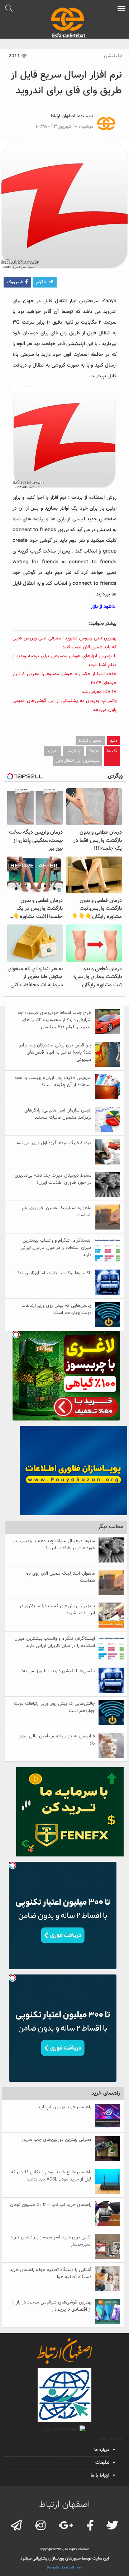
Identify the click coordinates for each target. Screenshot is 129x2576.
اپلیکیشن (113, 56)
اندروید (53, 751)
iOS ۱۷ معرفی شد (99, 692)
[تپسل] (16, 1335)
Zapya (94, 751)
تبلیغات (102, 2463)
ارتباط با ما (100, 2476)
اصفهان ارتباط (63, 116)
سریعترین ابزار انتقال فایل (77, 761)
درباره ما (102, 2450)
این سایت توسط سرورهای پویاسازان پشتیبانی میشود (65, 2558)
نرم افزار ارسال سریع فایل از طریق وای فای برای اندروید (66, 83)
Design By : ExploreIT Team (65, 2568)
